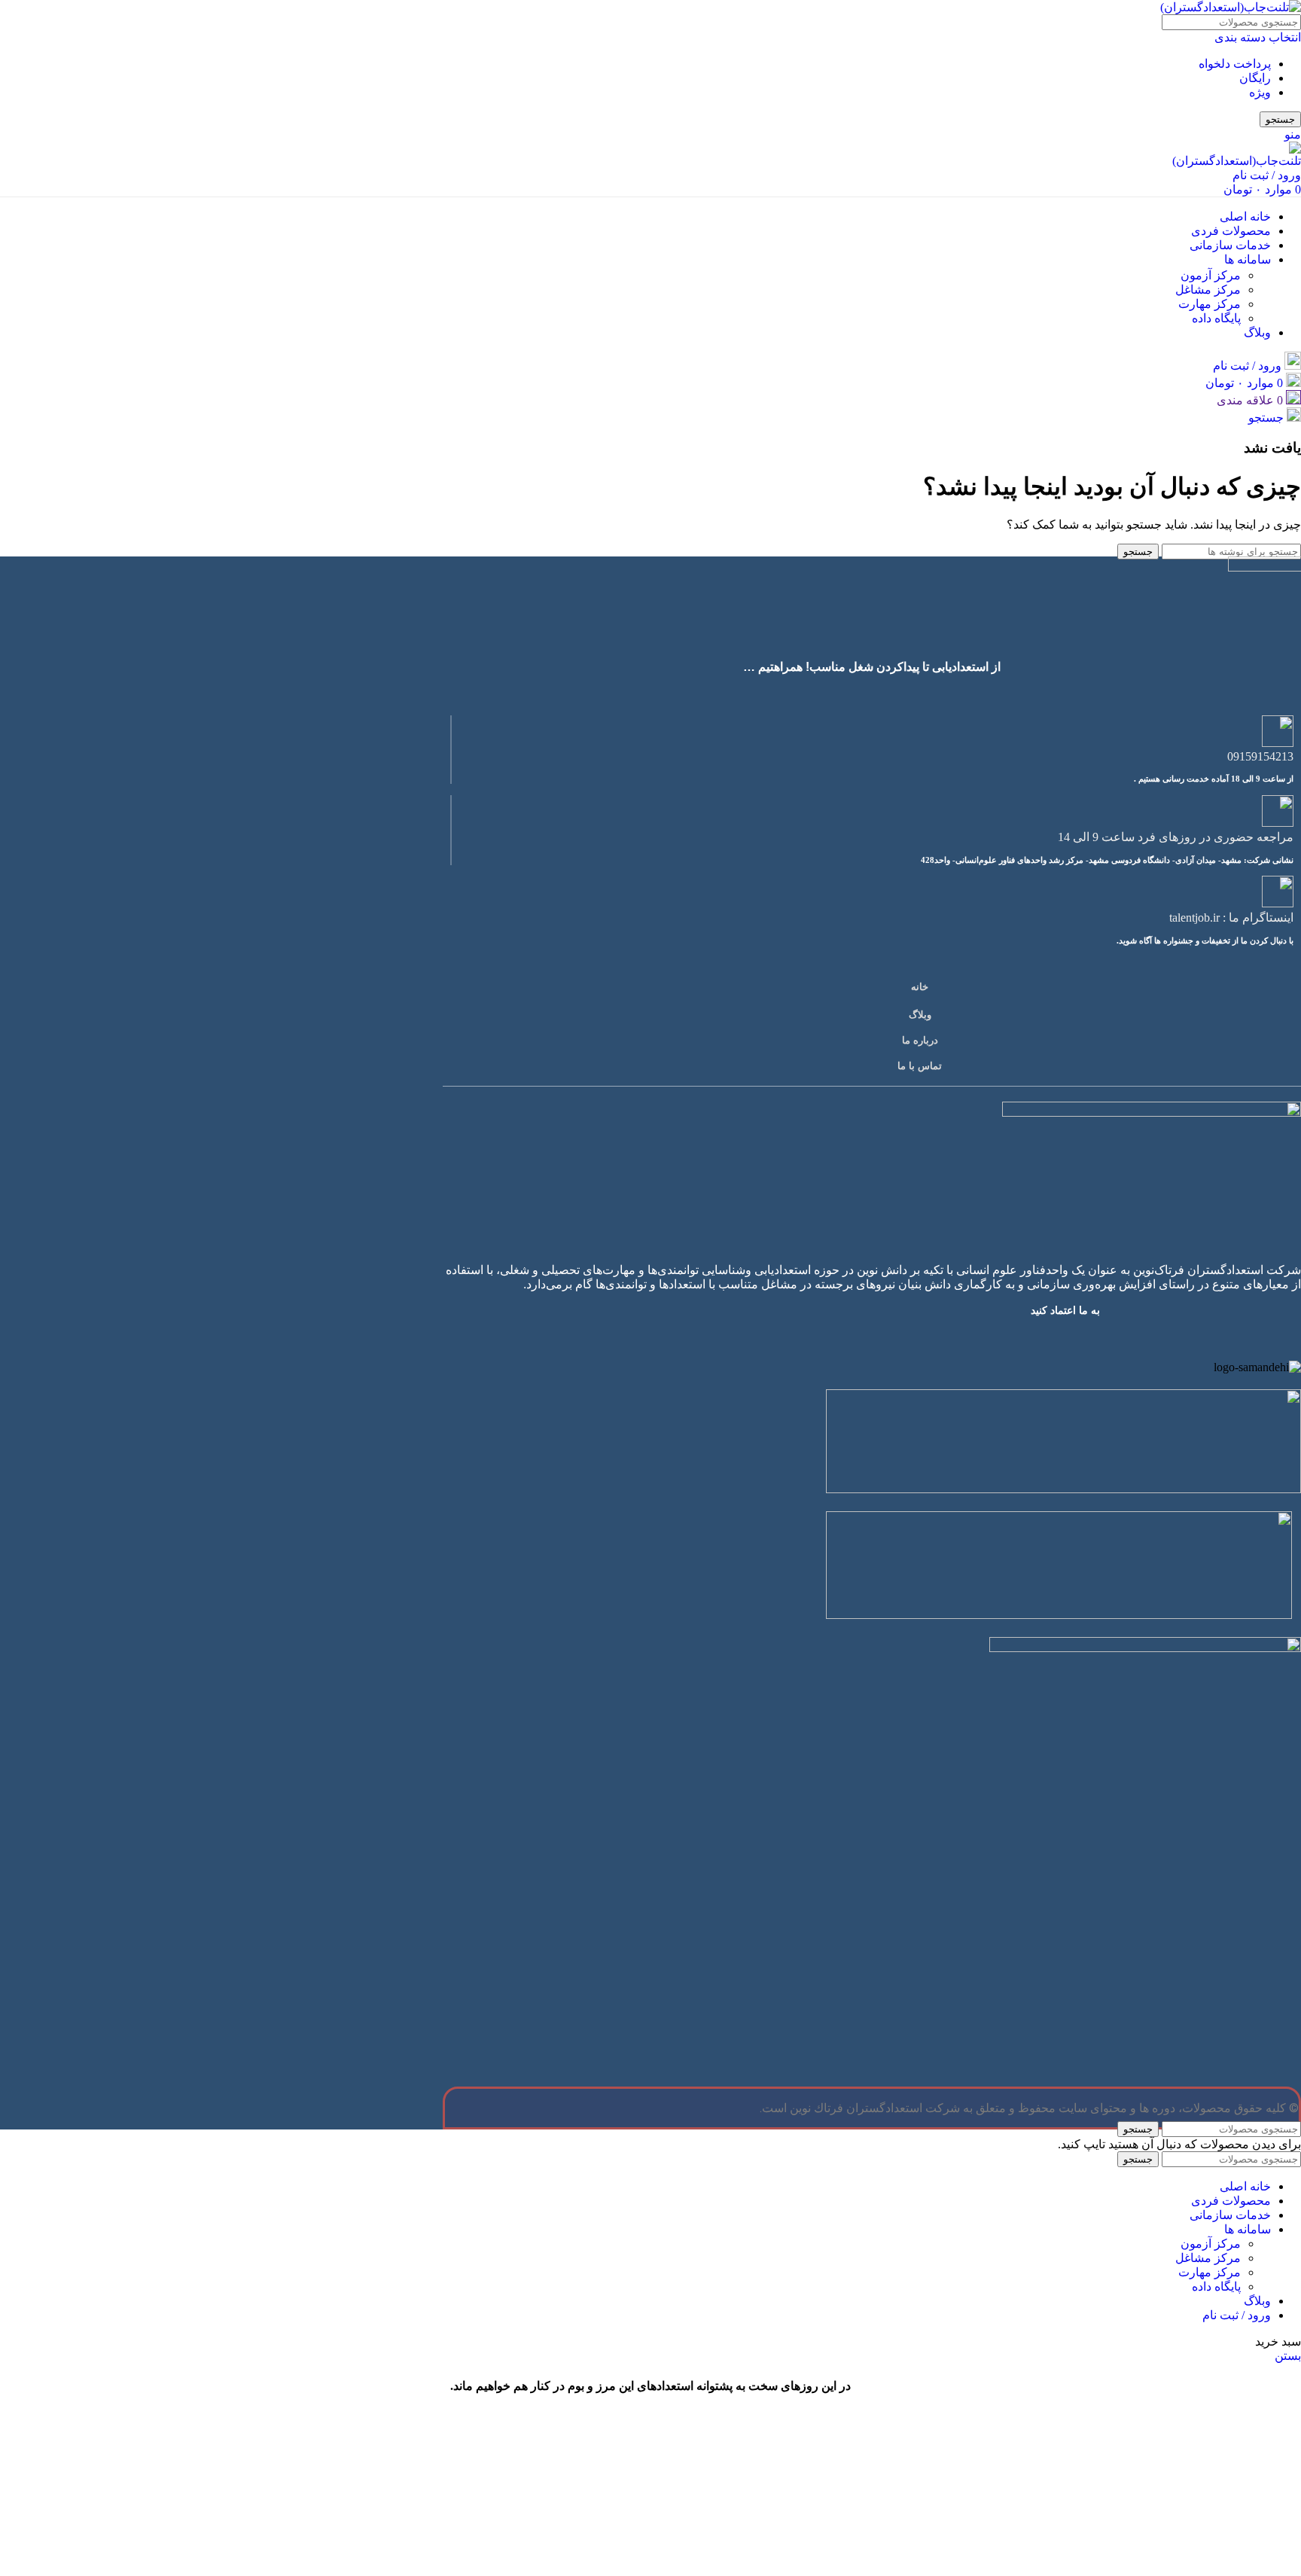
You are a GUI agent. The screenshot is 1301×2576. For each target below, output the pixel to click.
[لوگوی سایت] (1231, 7)
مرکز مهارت (1210, 304)
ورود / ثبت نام (1237, 2315)
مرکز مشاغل (1208, 290)
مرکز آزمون (1211, 275)
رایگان (1255, 78)
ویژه (1260, 92)
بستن (1288, 2356)
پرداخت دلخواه (1235, 64)
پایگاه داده (1216, 318)
